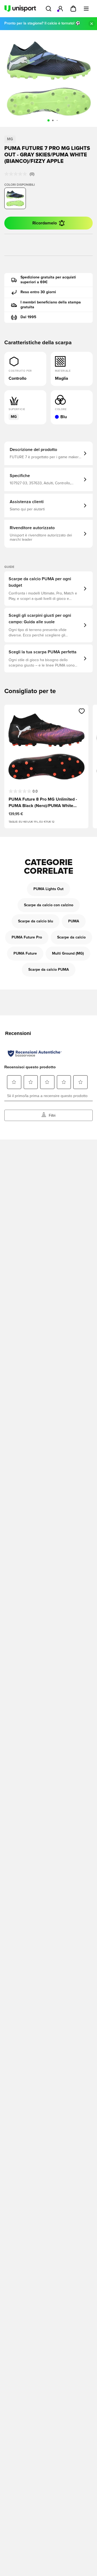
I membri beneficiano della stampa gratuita (51, 305)
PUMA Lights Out (48, 889)
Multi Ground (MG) (68, 954)
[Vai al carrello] (73, 9)
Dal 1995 (28, 317)
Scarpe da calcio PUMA (49, 970)
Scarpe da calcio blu (36, 921)
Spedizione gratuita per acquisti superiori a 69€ (48, 280)
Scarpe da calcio (71, 937)
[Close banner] (92, 24)
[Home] (20, 9)
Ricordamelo (45, 223)
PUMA (74, 921)
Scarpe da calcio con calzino (49, 905)
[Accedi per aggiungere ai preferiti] (82, 711)
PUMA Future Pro (27, 937)
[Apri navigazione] (86, 9)
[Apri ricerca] (48, 9)
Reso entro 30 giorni (38, 292)
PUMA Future (25, 954)
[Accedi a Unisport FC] (60, 9)
